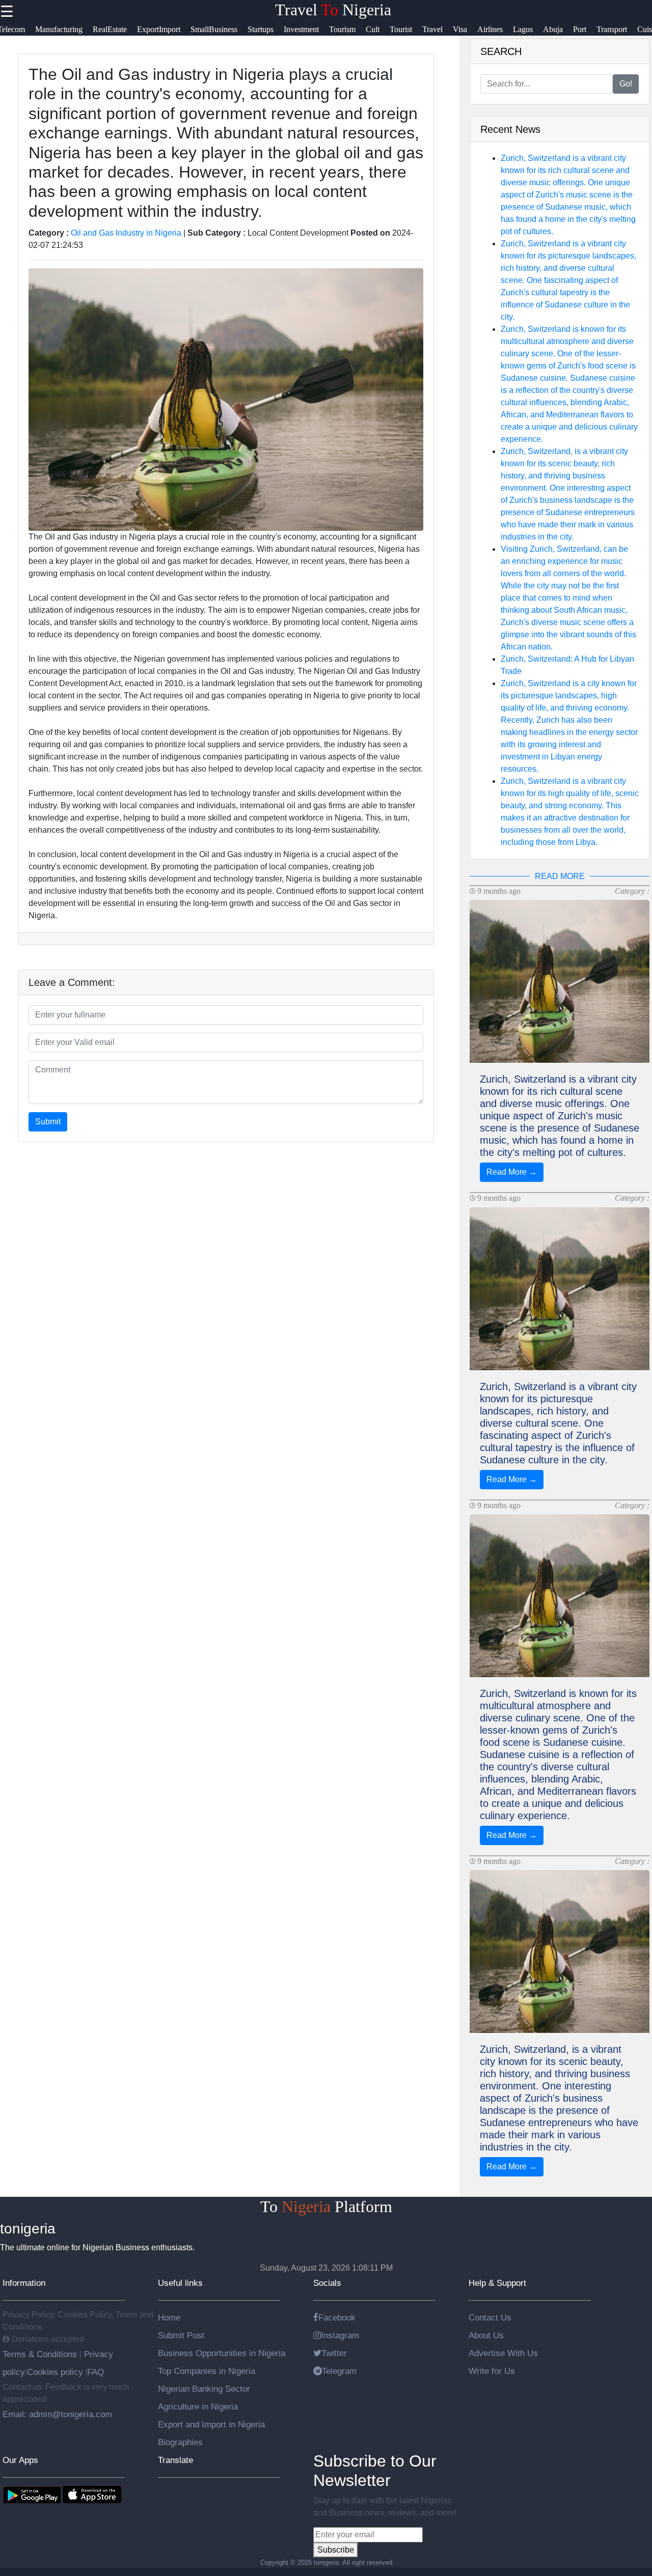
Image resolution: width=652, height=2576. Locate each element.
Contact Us (490, 2317)
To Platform (326, 2206)
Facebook (337, 2317)
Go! (626, 84)
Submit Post (181, 2335)
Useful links (180, 2283)
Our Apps (20, 2460)
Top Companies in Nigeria (207, 2371)
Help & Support (497, 2283)
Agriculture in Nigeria (198, 2407)
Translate (175, 2460)
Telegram (339, 2371)
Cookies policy (55, 2372)
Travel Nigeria (333, 10)
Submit (48, 1122)
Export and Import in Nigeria (211, 2424)
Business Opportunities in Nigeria (222, 2353)
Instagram (340, 2335)
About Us (486, 2335)
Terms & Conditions (41, 2354)
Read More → (512, 1172)
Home (169, 2317)
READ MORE (560, 876)
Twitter (334, 2353)
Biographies (180, 2442)
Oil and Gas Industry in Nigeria (126, 233)
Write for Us (492, 2371)
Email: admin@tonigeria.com (57, 2414)
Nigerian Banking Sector (204, 2389)
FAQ (96, 2372)
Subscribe (336, 2550)
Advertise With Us (503, 2353)
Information (24, 2283)
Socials (327, 2283)
